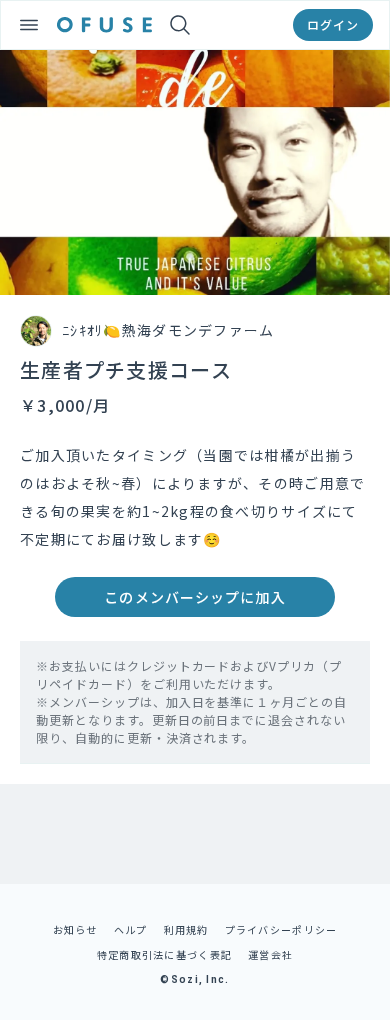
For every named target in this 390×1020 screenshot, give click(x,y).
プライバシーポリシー (281, 929)
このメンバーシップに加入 (194, 597)
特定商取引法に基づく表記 (164, 954)
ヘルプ (131, 929)
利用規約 (186, 929)
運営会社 (270, 954)
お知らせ (75, 929)
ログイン (333, 24)
